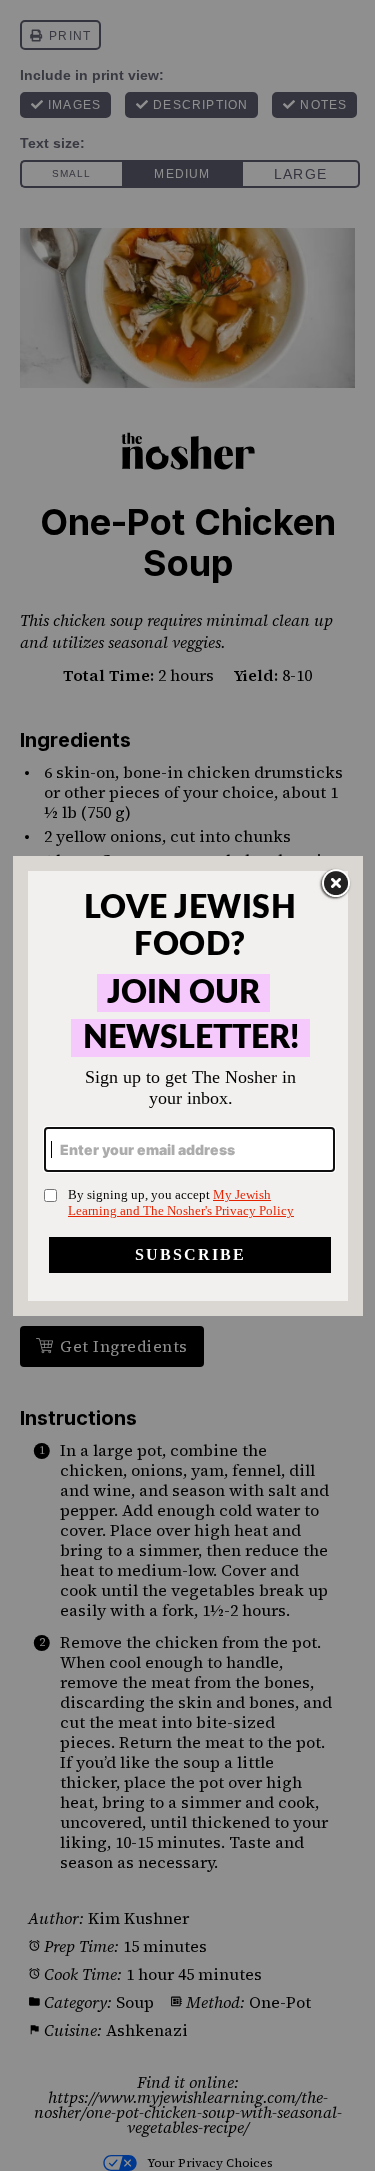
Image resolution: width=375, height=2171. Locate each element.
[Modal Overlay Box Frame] (188, 1086)
